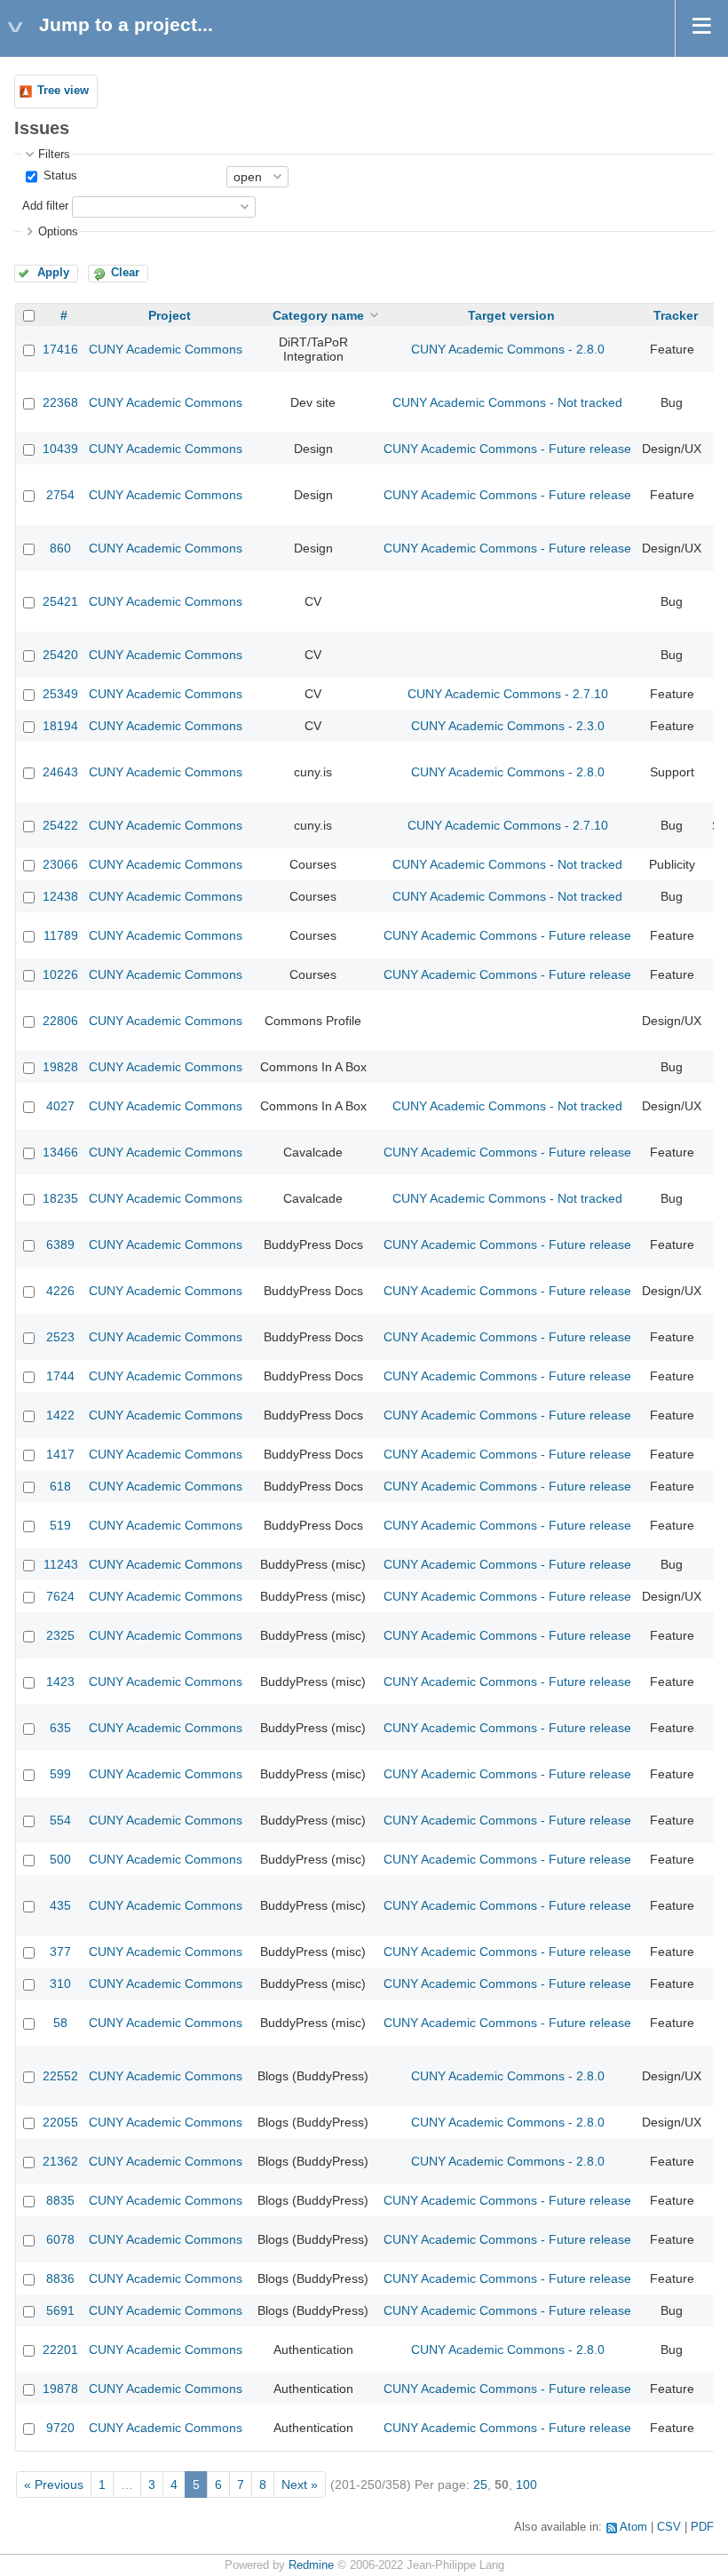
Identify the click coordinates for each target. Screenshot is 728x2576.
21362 (60, 2161)
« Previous (54, 2485)
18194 (60, 726)
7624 (60, 1596)
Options (58, 232)
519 (60, 1525)
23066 (60, 864)
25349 (60, 694)
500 (60, 1859)
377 (60, 1952)
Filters (54, 155)
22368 (60, 402)
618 (60, 1486)
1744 (60, 1376)
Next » (300, 2485)
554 (60, 1820)
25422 (60, 825)
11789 (61, 935)
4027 (60, 1106)
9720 (60, 2428)
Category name (318, 315)
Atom (633, 2527)
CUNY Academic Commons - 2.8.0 (508, 349)
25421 (60, 601)
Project (170, 315)
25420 (60, 655)
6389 (60, 1244)
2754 (60, 495)
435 (60, 1905)
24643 (60, 772)
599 (60, 1774)
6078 (60, 2239)
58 (60, 2023)
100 (526, 2485)
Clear (125, 273)
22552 (60, 2076)
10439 (60, 449)
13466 (60, 1152)
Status (59, 176)
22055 (60, 2122)
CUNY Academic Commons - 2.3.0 (508, 726)
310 (60, 1984)
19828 (60, 1067)
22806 (60, 1021)
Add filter (45, 206)
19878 (60, 2389)
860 (60, 548)
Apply (53, 273)
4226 (60, 1291)
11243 (61, 1564)
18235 (60, 1198)
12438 (60, 896)
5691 (60, 2310)
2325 (60, 1635)
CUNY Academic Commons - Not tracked (507, 402)
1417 (60, 1454)
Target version (511, 315)
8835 (60, 2200)
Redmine (311, 2565)
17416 (60, 349)
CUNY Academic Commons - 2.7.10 (508, 694)
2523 (60, 1337)
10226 (60, 974)
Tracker (676, 315)
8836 (60, 2278)
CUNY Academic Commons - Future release (507, 449)
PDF (702, 2527)
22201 (60, 2349)
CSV (669, 2527)
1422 (60, 1415)
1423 (60, 1682)
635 (60, 1728)
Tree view (63, 91)
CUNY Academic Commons (166, 349)
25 (480, 2485)
